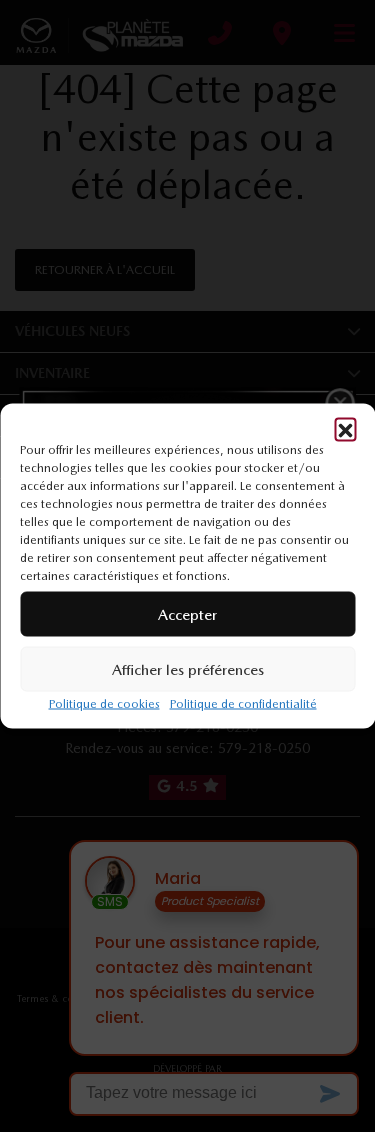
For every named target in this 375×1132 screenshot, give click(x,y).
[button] (345, 429)
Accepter (187, 614)
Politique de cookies (104, 704)
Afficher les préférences (188, 669)
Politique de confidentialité (243, 704)
